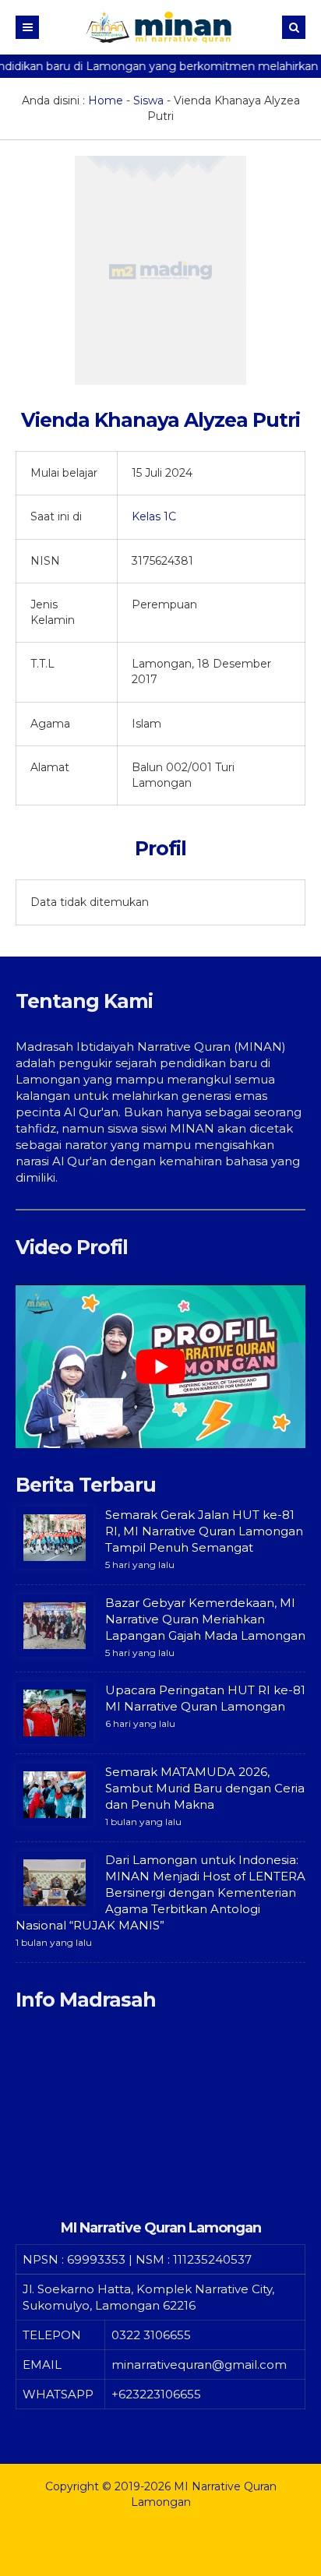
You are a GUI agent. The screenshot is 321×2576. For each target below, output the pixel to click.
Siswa (148, 100)
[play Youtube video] (160, 1366)
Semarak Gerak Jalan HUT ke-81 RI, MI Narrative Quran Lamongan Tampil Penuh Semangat (204, 1531)
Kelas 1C (154, 516)
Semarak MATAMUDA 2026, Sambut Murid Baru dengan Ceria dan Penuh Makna (205, 1788)
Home (106, 100)
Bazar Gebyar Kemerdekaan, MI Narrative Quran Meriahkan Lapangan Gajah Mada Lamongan (205, 1619)
